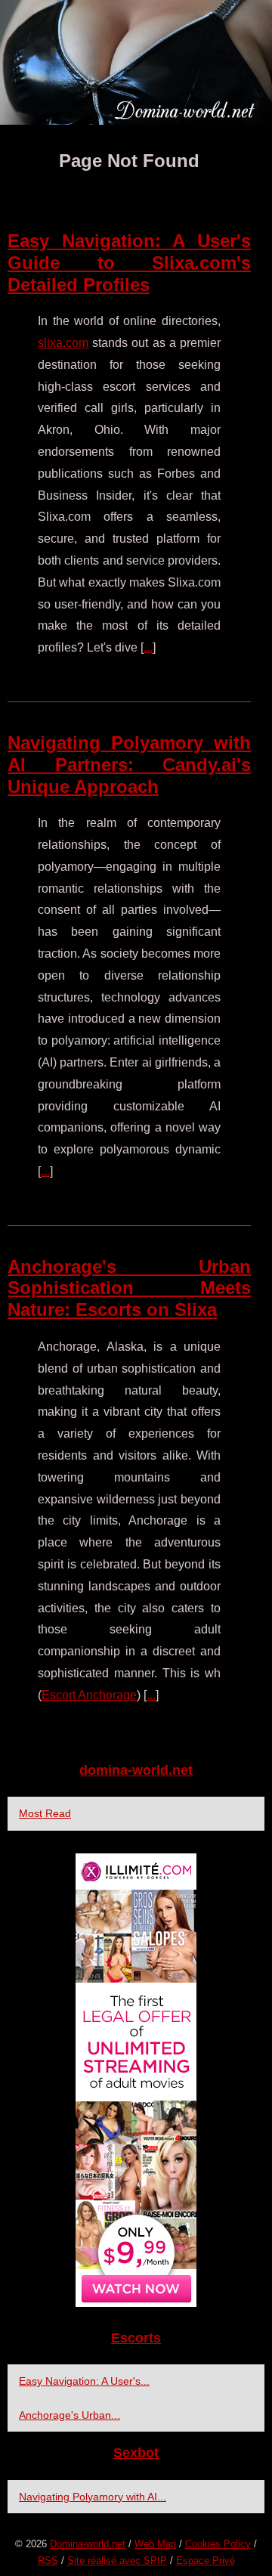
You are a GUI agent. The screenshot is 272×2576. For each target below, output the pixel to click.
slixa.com (63, 343)
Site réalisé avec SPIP (117, 2561)
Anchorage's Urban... (70, 2415)
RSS (48, 2561)
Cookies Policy (218, 2544)
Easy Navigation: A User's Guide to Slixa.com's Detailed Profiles (129, 263)
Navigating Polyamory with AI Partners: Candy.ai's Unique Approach (129, 765)
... (148, 647)
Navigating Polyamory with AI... (93, 2497)
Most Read (45, 1813)
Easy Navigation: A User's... (84, 2381)
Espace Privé (206, 2561)
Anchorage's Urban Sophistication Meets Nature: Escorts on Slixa (129, 1288)
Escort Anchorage (89, 1695)
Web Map (155, 2544)
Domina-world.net (88, 2544)
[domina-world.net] (136, 62)
